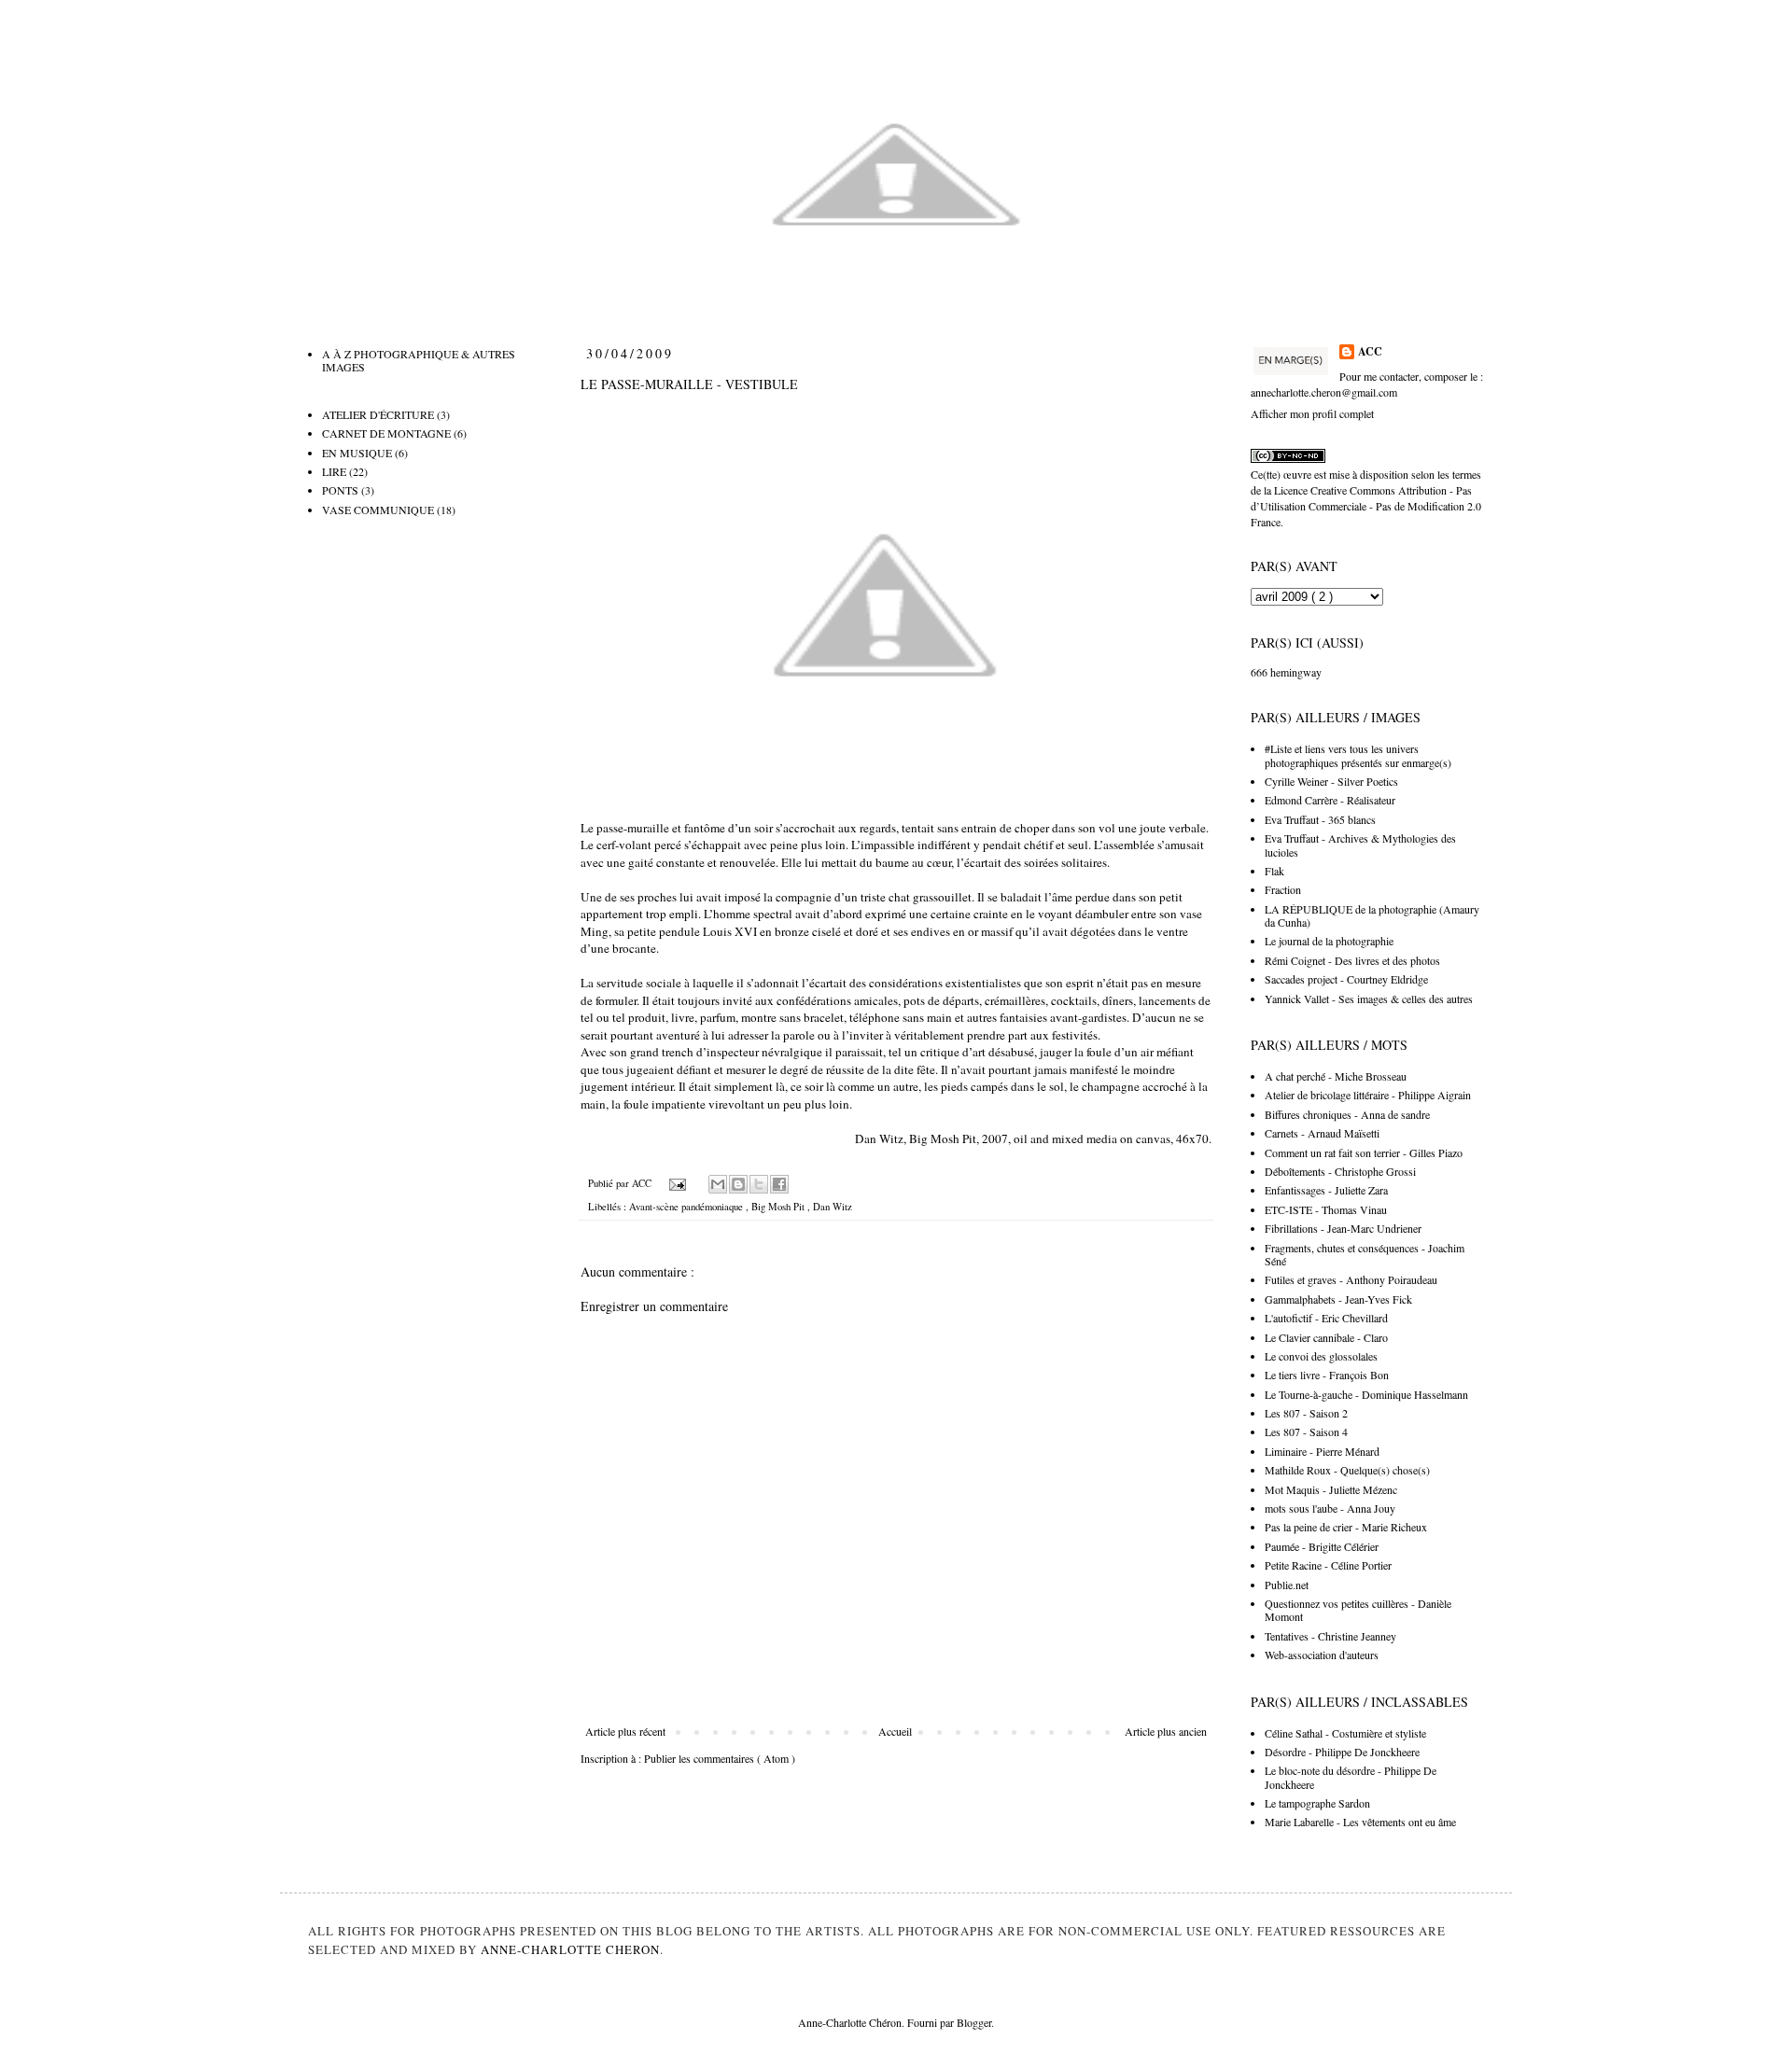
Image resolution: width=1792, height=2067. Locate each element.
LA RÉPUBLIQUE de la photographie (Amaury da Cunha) (1372, 915)
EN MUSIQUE (357, 453)
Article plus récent (625, 1731)
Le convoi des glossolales (1321, 1356)
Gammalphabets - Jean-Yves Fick (1338, 1299)
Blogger (974, 2022)
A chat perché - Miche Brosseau (1336, 1076)
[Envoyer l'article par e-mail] (677, 1183)
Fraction (1283, 889)
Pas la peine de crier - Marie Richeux (1346, 1527)
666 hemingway (1286, 672)
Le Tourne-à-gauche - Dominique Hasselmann (1366, 1394)
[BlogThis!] (738, 1184)
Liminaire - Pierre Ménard (1322, 1451)
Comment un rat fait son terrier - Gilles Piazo (1364, 1152)
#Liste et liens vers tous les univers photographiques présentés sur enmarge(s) (1358, 755)
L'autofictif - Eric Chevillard (1326, 1318)
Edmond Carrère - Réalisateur (1330, 800)
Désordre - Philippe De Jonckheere (1342, 1752)
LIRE (334, 471)
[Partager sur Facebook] (779, 1184)
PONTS (340, 490)
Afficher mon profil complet (1312, 413)
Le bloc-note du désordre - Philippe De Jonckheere (1351, 1777)
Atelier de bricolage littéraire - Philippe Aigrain (1368, 1095)
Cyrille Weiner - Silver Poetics (1331, 781)
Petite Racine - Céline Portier (1328, 1565)
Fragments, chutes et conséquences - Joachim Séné (1365, 1254)
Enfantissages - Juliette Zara (1326, 1190)
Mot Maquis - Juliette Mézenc (1331, 1489)
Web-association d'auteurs (1322, 1655)
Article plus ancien (1166, 1731)
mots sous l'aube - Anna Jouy (1330, 1508)
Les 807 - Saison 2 (1306, 1413)
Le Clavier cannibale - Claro (1326, 1337)
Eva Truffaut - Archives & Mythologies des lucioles (1360, 845)
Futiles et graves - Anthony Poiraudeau (1351, 1279)
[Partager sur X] (759, 1184)
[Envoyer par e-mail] (718, 1184)
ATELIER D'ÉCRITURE (378, 414)
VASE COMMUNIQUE (378, 510)
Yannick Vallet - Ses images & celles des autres (1369, 999)
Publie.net (1287, 1585)
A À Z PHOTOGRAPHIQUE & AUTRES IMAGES (419, 360)
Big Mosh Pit (779, 1207)
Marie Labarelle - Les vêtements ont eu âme (1360, 1822)
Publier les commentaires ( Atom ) (720, 1758)
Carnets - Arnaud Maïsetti (1322, 1133)
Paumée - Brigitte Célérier (1322, 1546)
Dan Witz (833, 1207)
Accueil (895, 1731)
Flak (1274, 871)
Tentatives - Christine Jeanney (1330, 1636)
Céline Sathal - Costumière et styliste (1345, 1733)
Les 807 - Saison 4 (1306, 1432)
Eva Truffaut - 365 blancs (1320, 819)
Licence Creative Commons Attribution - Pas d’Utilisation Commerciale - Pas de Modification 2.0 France (1366, 506)
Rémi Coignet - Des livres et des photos (1352, 960)
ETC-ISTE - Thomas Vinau (1326, 1209)
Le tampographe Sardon (1317, 1803)
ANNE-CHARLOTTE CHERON (570, 1949)
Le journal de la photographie (1329, 941)
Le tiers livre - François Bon (1327, 1375)
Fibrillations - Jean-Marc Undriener (1343, 1228)
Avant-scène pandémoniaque (687, 1207)
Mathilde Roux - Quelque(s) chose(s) (1347, 1470)
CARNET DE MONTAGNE (386, 433)
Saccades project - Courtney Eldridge (1346, 979)
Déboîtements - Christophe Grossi (1340, 1171)
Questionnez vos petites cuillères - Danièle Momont (1358, 1610)
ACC (1370, 352)
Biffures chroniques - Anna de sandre (1347, 1114)
